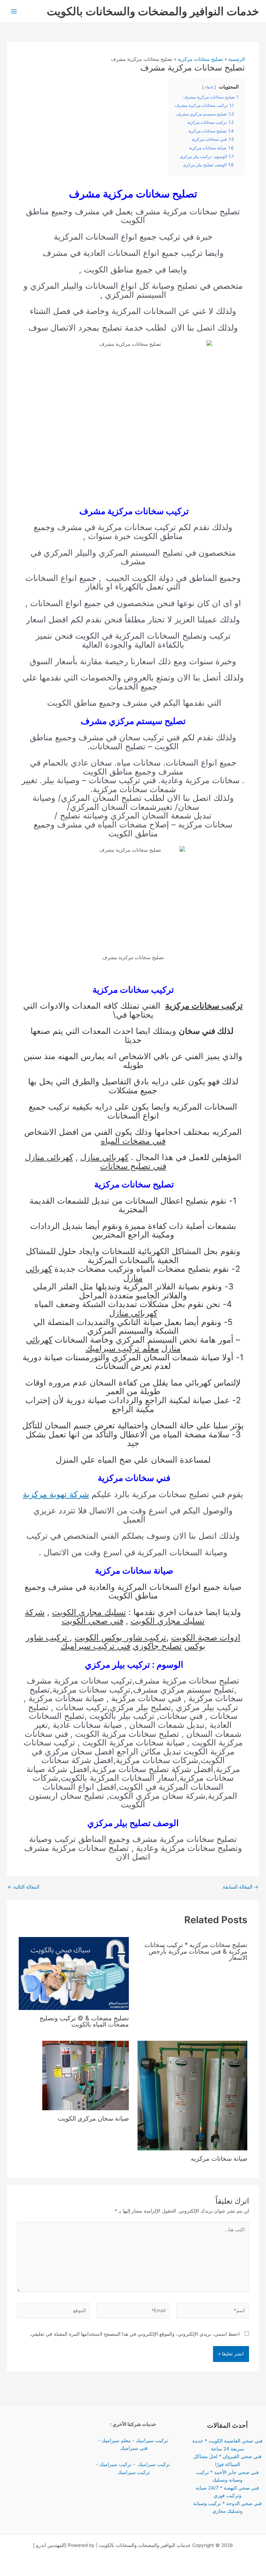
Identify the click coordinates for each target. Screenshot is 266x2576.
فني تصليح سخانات (133, 1166)
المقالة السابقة (241, 1887)
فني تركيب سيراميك (95, 1646)
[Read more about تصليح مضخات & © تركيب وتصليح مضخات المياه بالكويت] (74, 1973)
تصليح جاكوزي (157, 1646)
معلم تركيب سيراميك (122, 1348)
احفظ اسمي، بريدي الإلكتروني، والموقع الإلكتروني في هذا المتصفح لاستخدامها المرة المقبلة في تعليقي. (135, 2334)
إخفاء (209, 87)
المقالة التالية (24, 1887)
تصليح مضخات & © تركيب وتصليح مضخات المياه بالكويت (84, 2021)
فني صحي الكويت (92, 1621)
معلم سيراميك (116, 2440)
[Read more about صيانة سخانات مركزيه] (192, 2095)
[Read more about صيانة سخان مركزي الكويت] (86, 2075)
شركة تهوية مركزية (56, 1494)
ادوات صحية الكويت (206, 1637)
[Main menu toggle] (14, 12)
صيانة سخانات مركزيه (219, 2158)
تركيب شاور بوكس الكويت (120, 1637)
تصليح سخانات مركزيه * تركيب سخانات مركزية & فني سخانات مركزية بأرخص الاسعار (196, 1951)
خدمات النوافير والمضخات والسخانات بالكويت (153, 11)
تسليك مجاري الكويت (89, 1612)
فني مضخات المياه (133, 1141)
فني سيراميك (133, 2448)
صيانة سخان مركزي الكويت (93, 2118)
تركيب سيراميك (152, 2440)
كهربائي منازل (104, 1157)
